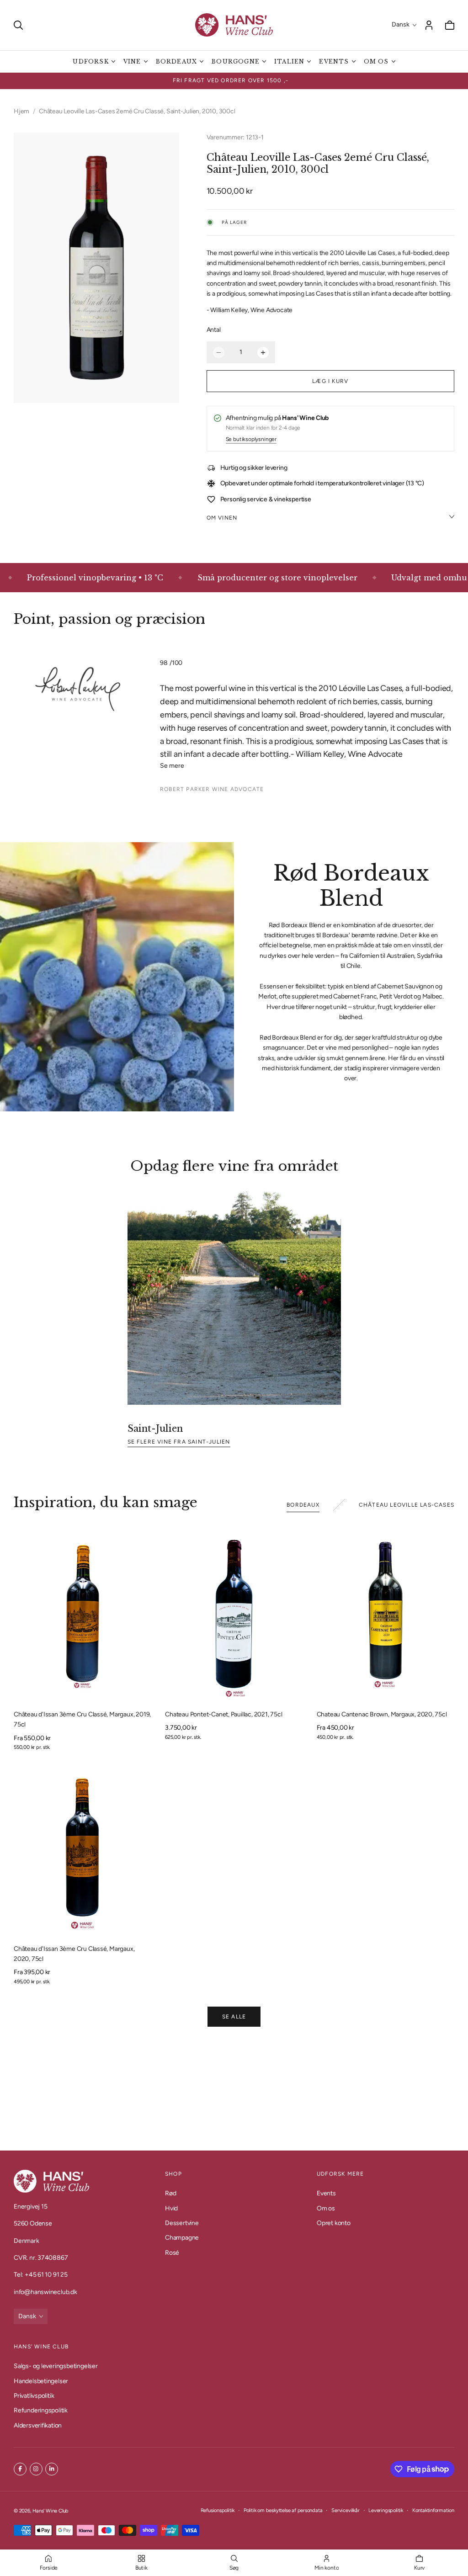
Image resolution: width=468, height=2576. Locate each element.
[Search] (18, 25)
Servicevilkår (345, 2510)
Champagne (182, 2238)
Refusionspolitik (218, 2510)
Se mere (172, 766)
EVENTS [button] (334, 61)
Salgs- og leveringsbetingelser (56, 2366)
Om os (326, 2208)
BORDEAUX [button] (177, 61)
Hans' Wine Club (51, 2511)
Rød (170, 2193)
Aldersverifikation (38, 2425)
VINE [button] (132, 61)
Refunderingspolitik (41, 2411)
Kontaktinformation (433, 2510)
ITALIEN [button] (289, 61)
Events (326, 2193)
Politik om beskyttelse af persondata (283, 2510)
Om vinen (222, 518)
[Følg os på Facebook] (20, 2469)
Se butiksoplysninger (251, 440)
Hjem (21, 111)
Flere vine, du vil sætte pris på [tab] (234, 2090)
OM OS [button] (376, 61)
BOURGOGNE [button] (236, 61)
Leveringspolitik (386, 2510)
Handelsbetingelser (41, 2381)
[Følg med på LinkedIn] (52, 2469)
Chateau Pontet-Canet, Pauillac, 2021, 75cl (223, 1714)
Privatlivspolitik (34, 2396)
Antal (214, 330)
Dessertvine (182, 2223)
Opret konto (334, 2223)
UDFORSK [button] (90, 61)
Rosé (172, 2253)
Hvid (171, 2208)
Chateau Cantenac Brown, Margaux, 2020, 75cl (382, 1714)
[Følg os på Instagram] (36, 2469)
